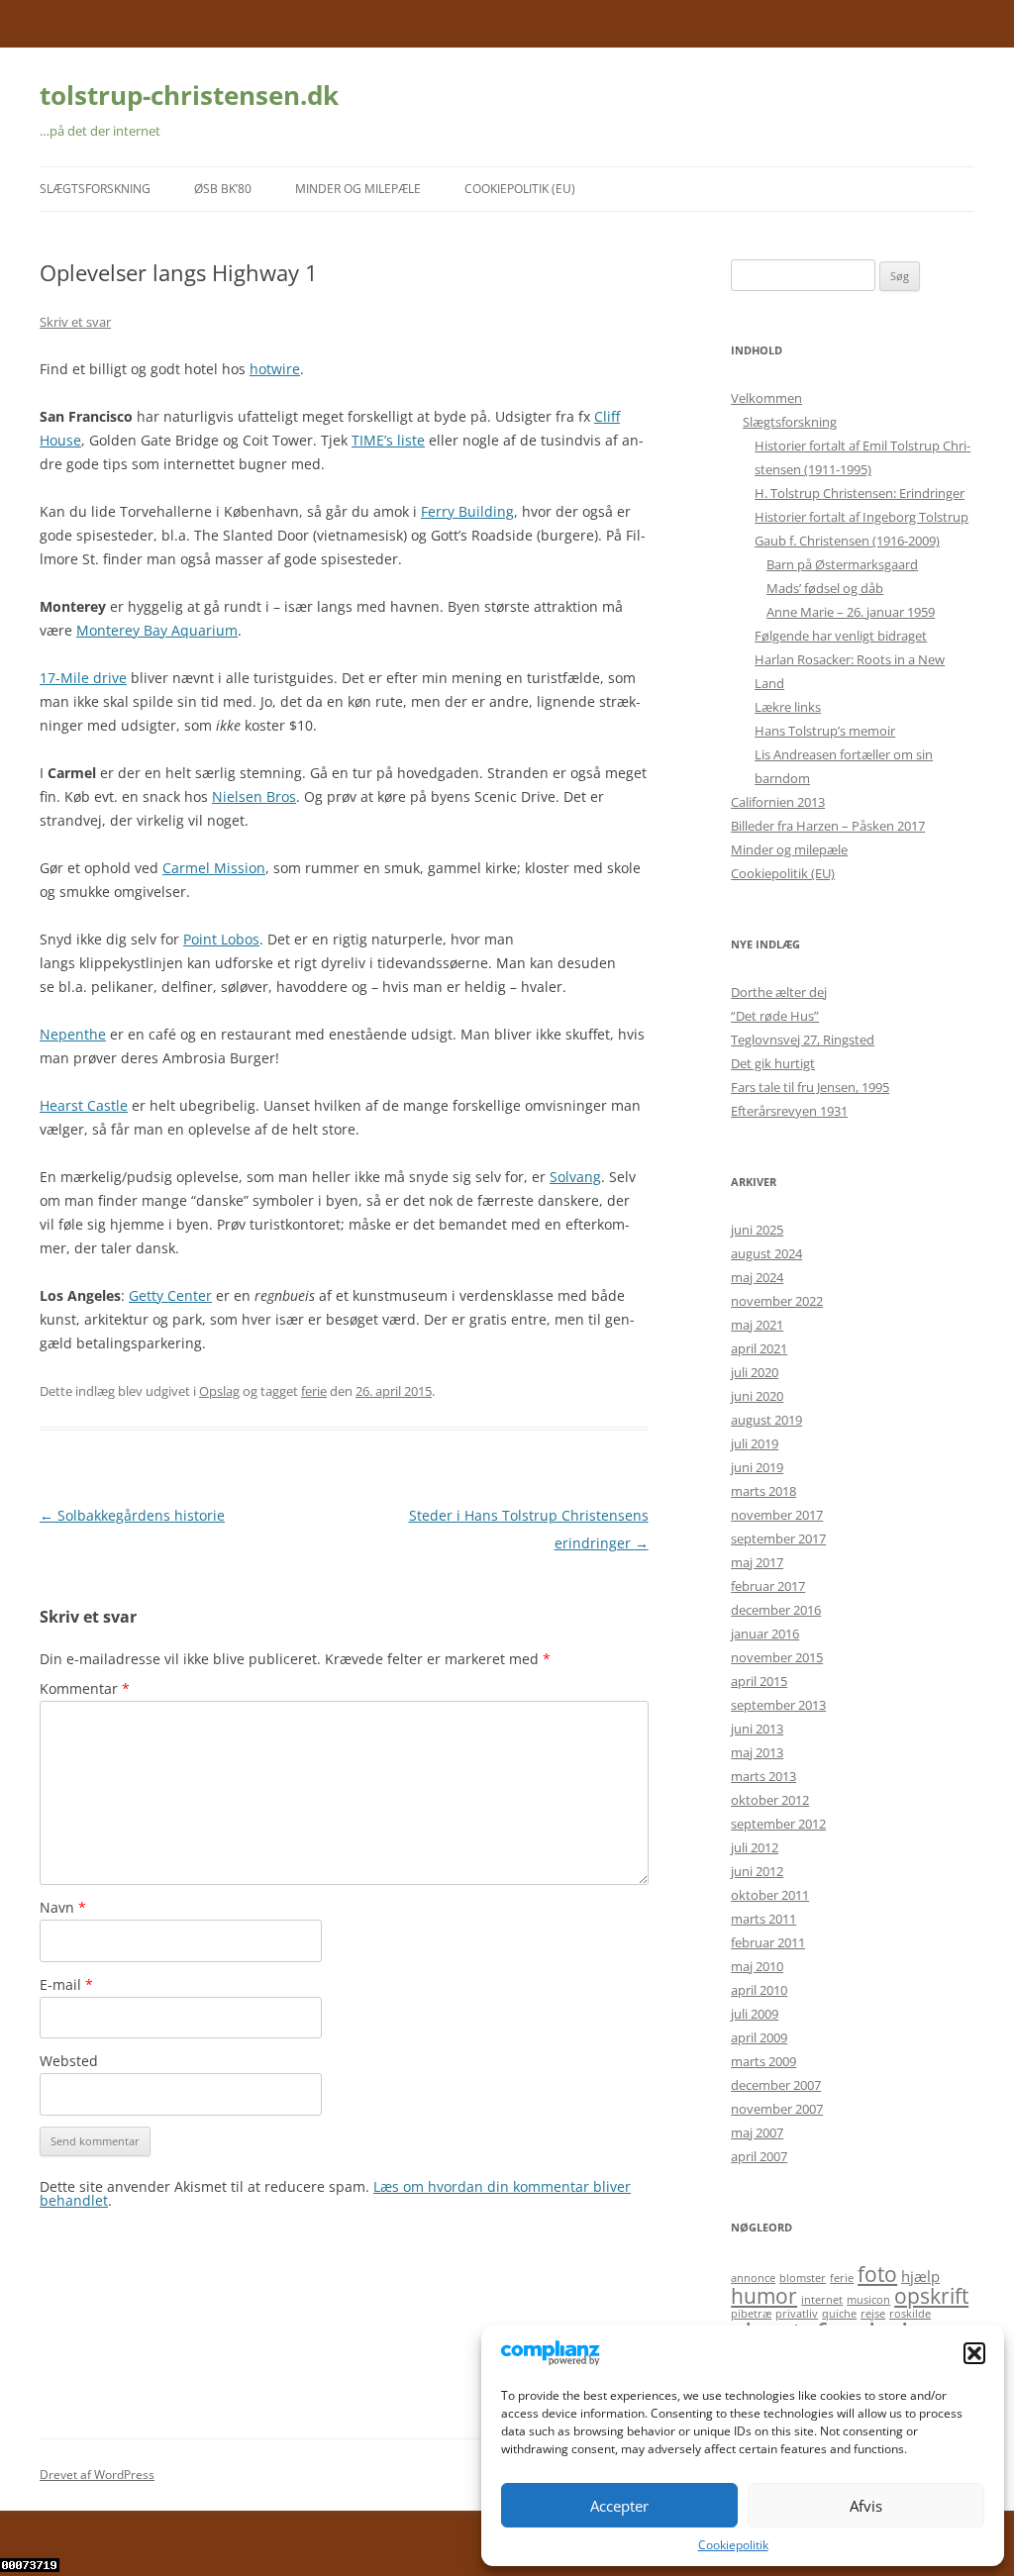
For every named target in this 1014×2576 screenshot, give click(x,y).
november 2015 (777, 1657)
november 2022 (777, 1301)
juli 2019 (755, 1443)
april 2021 (759, 1348)
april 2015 (759, 1681)
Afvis (866, 2506)
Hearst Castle (84, 1105)
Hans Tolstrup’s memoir (825, 731)
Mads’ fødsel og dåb (825, 588)
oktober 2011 (770, 1895)
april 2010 (759, 1990)
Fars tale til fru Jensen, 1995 (810, 1087)
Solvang (575, 1177)
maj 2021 (757, 1325)
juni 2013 (757, 1729)
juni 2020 (757, 1396)
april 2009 (759, 2037)
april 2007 (759, 2156)
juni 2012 (757, 1871)
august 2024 (766, 1253)
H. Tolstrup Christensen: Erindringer (860, 493)
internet (822, 2300)
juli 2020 (755, 1372)
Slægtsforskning (95, 189)
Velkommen (766, 398)
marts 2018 (763, 1491)
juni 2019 (757, 1467)
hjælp (920, 2276)
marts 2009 (763, 2061)
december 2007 (776, 2085)
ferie (314, 1391)
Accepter (619, 2506)
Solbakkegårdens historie (132, 1515)
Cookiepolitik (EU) (520, 189)
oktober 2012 (770, 1800)
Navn (63, 1907)
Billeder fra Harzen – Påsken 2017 (828, 826)
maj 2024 (757, 1277)
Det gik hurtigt (773, 1063)
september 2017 (778, 1538)
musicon (868, 2300)
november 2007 (777, 2109)
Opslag (219, 1391)
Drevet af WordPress (97, 2475)
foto (877, 2274)
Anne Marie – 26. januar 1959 (851, 612)
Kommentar (85, 1688)
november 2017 (777, 1515)
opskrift (931, 2295)
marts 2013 (763, 1776)
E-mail (66, 1984)
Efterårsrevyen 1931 (789, 1111)
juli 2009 (755, 2014)
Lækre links (788, 707)
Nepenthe (73, 1034)
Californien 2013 (778, 802)
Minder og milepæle (358, 189)
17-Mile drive (83, 678)
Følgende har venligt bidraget (841, 636)
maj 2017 (757, 1562)
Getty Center (170, 1295)
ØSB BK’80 (223, 189)
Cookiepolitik (733, 2545)
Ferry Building (467, 511)
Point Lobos (221, 939)
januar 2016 (765, 1634)
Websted (69, 2061)
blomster (803, 2278)
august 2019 (766, 1420)
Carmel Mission (214, 868)
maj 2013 (757, 1752)
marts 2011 (763, 1919)
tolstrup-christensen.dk (189, 95)
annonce (753, 2278)
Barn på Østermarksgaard (842, 564)
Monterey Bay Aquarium (157, 630)
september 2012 (778, 1824)
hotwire (275, 369)
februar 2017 (768, 1586)
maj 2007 (757, 2132)
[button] (974, 2353)
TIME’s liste (388, 440)
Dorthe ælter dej (779, 992)
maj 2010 (757, 1966)
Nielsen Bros (254, 796)
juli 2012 (755, 1847)
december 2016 (776, 1610)
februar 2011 (768, 1942)
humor (764, 2295)
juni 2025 (757, 1230)
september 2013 (778, 1705)
